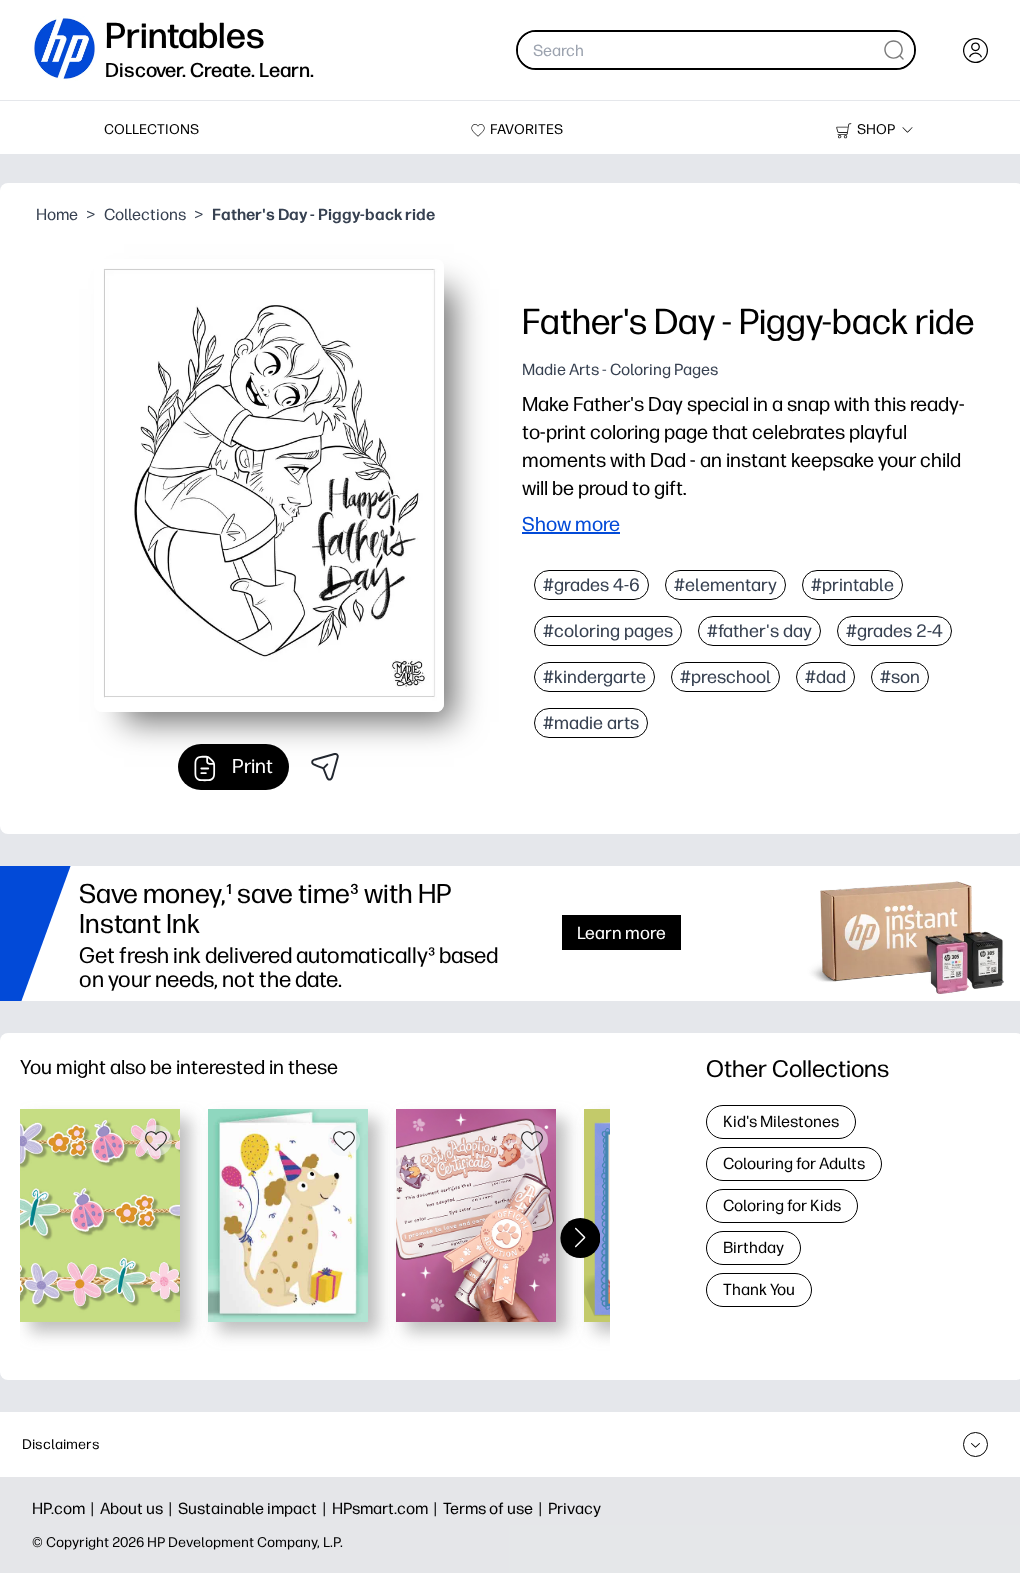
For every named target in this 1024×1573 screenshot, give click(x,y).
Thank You (759, 1289)
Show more (571, 524)
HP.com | (66, 1508)
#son (900, 677)
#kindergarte (594, 677)
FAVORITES (526, 129)
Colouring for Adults (794, 1163)
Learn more (621, 932)
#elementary (725, 585)
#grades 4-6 (591, 585)
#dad (825, 677)
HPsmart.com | (387, 1508)
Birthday (753, 1247)
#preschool (725, 677)
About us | (139, 1508)
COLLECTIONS (151, 129)
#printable (852, 585)
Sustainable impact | (255, 1508)
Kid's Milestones (781, 1121)
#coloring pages (608, 631)
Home (57, 214)
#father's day (759, 631)
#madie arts (591, 723)
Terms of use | (495, 1508)
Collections (145, 214)
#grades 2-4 (894, 631)
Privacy (574, 1508)
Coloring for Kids (782, 1205)
